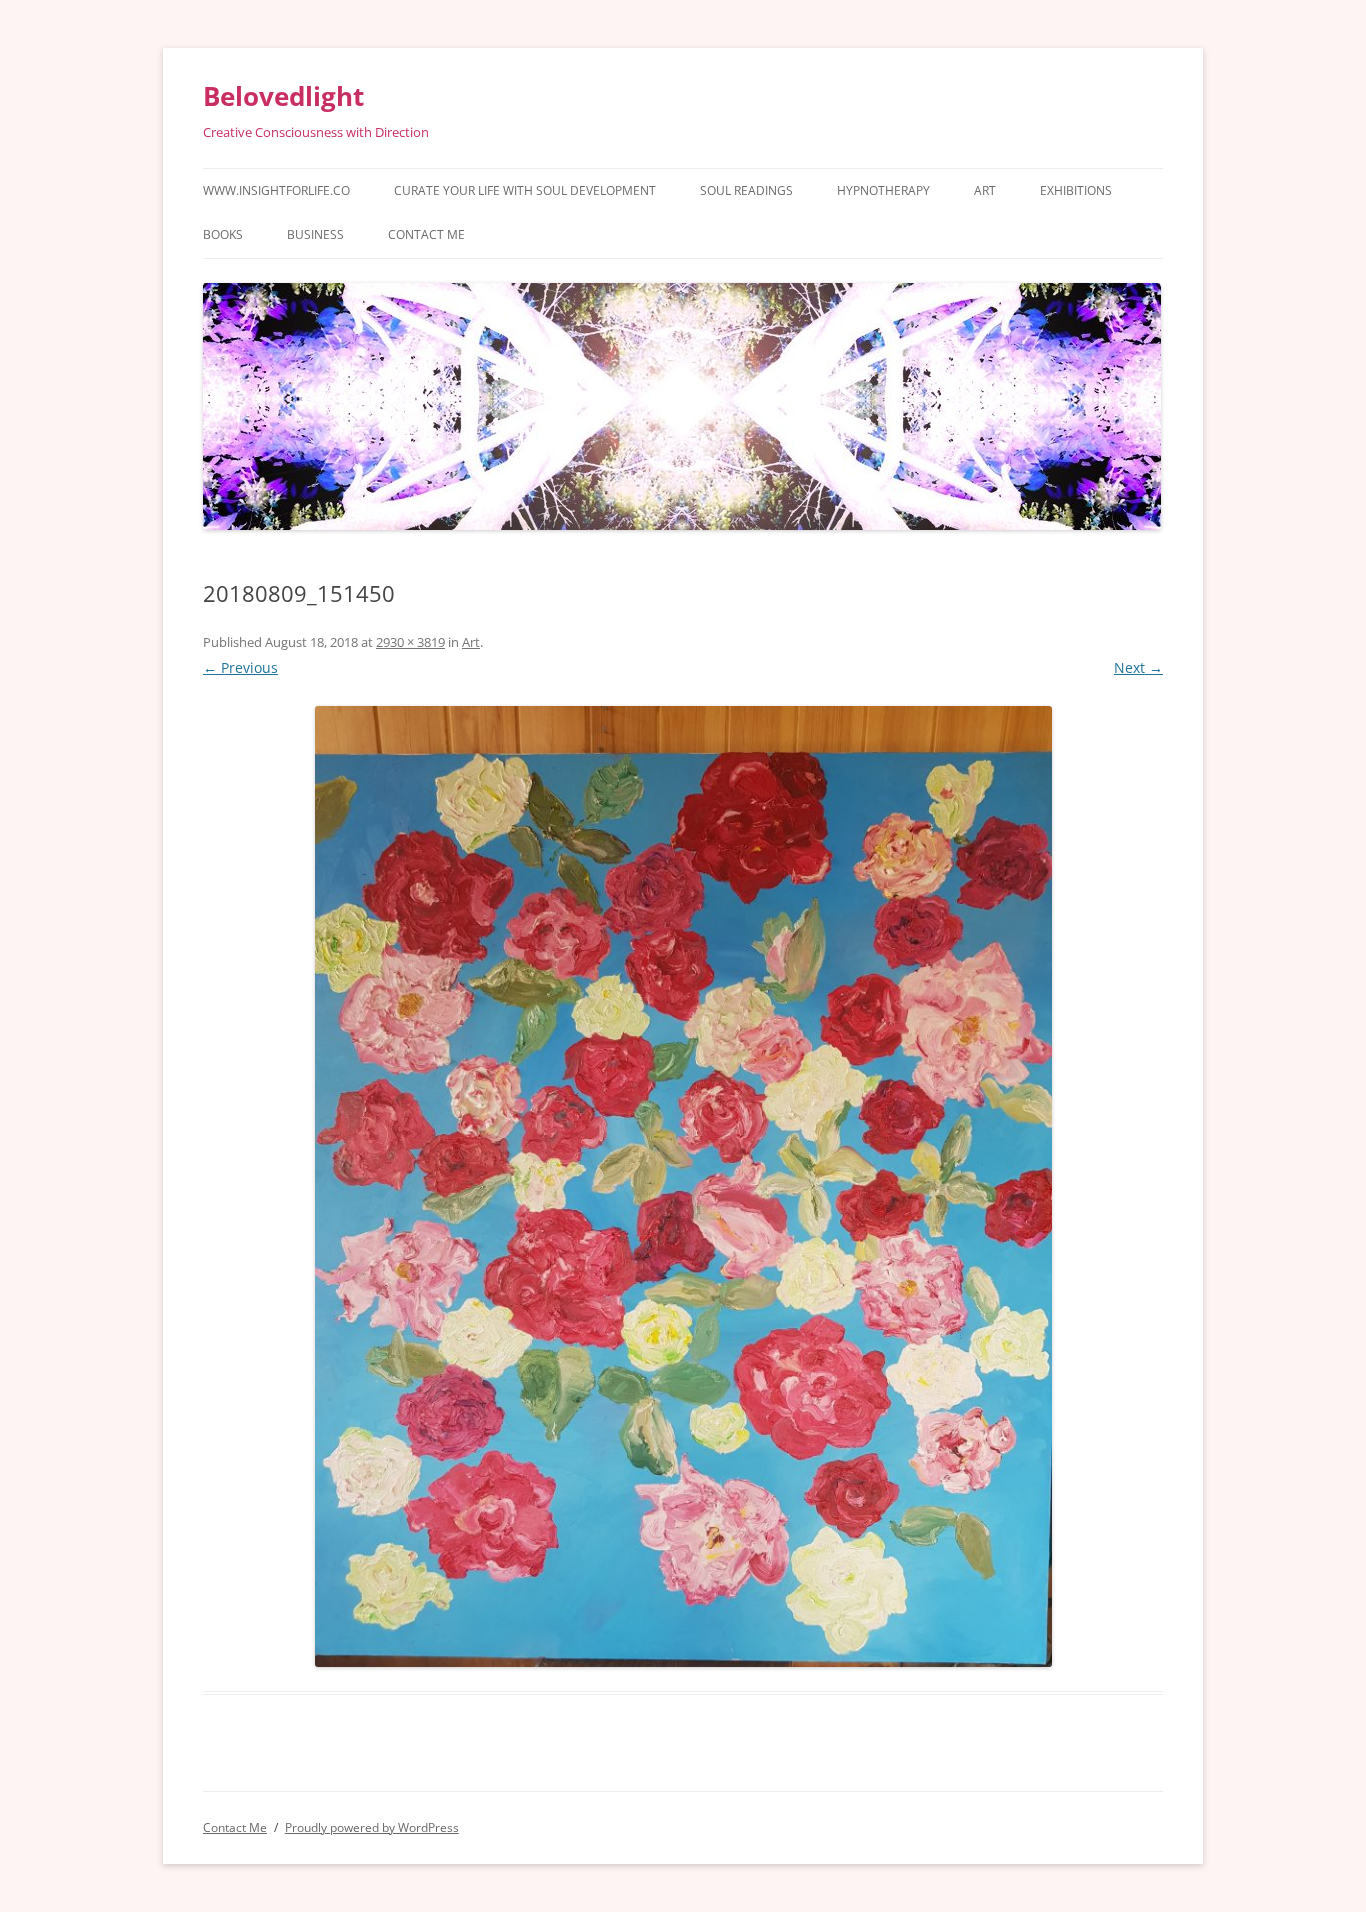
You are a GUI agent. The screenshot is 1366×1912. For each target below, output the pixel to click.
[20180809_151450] (683, 1186)
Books (223, 234)
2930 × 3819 (410, 642)
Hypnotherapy (883, 190)
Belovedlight (283, 96)
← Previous (240, 667)
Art (985, 190)
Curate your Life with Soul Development (525, 190)
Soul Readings (746, 190)
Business (315, 234)
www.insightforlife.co (276, 190)
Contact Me (426, 234)
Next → (1138, 667)
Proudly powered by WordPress (372, 1827)
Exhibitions (1076, 190)
